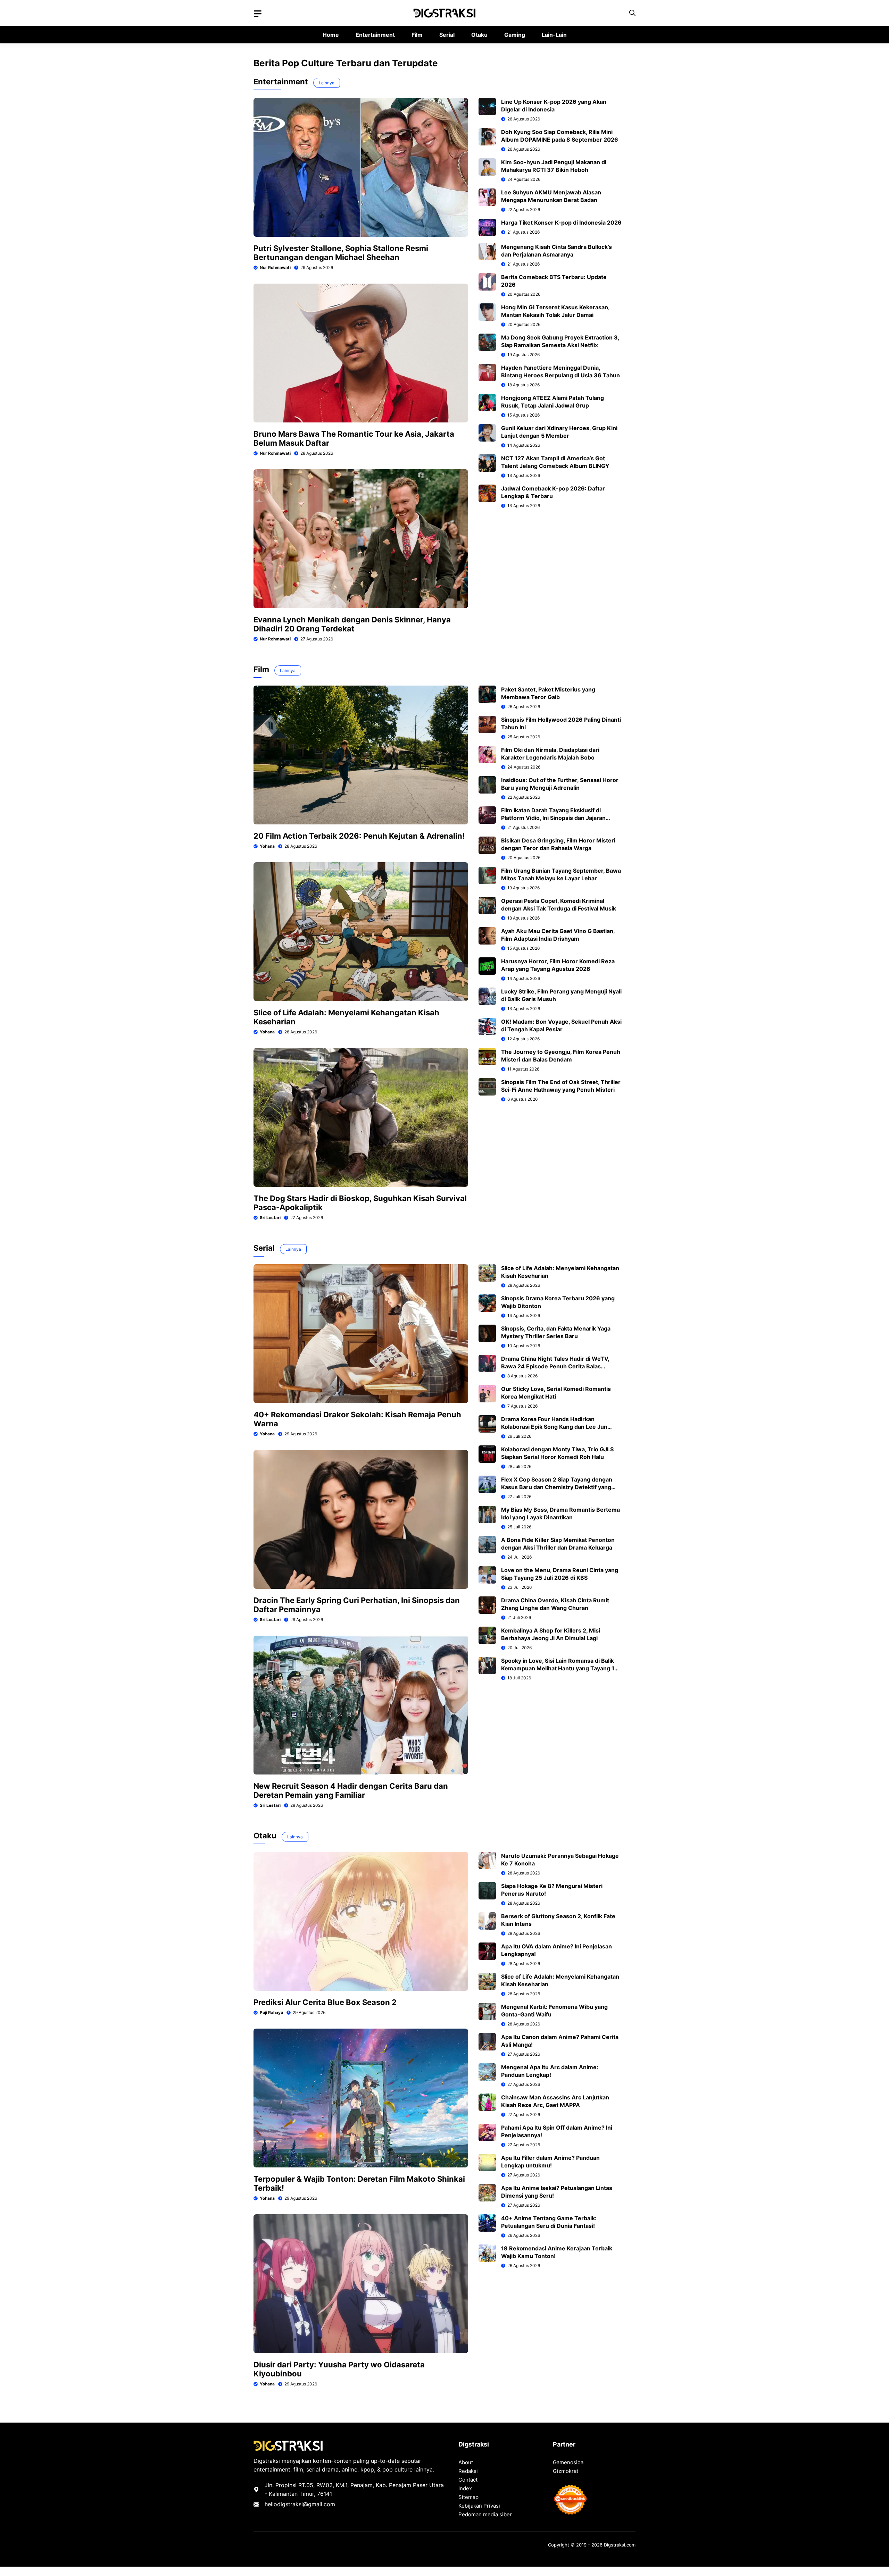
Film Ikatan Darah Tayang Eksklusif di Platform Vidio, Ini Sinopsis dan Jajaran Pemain (553, 818)
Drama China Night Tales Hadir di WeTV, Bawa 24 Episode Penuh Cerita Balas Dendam (555, 1366)
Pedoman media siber (485, 2514)
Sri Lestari (270, 1218)
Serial (447, 35)
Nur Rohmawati (275, 267)
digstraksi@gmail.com (306, 2504)
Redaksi (468, 2471)
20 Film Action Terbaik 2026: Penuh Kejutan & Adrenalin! (359, 836)
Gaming (515, 35)
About (466, 2462)
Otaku (479, 35)
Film (417, 35)
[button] (632, 13)
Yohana (267, 846)
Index (465, 2488)
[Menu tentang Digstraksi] (258, 14)
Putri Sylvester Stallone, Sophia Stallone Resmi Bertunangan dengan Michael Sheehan (341, 253)
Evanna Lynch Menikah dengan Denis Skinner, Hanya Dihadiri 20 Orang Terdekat (352, 624)
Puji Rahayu (271, 2012)
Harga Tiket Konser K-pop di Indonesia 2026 (561, 223)
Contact (468, 2480)
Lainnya (327, 83)
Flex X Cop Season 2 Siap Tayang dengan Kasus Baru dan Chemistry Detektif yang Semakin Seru (557, 1487)
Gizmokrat (566, 2471)
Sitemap (468, 2497)
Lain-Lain (554, 35)
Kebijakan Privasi (479, 2506)
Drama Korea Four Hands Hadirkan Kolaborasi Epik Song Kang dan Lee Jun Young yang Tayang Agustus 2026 (554, 1427)
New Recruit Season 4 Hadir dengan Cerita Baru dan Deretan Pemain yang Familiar (351, 1790)
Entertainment (375, 35)
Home (331, 35)
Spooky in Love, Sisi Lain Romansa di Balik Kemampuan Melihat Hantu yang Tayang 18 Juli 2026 (560, 1668)
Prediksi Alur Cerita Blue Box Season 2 (325, 2002)
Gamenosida (568, 2462)
